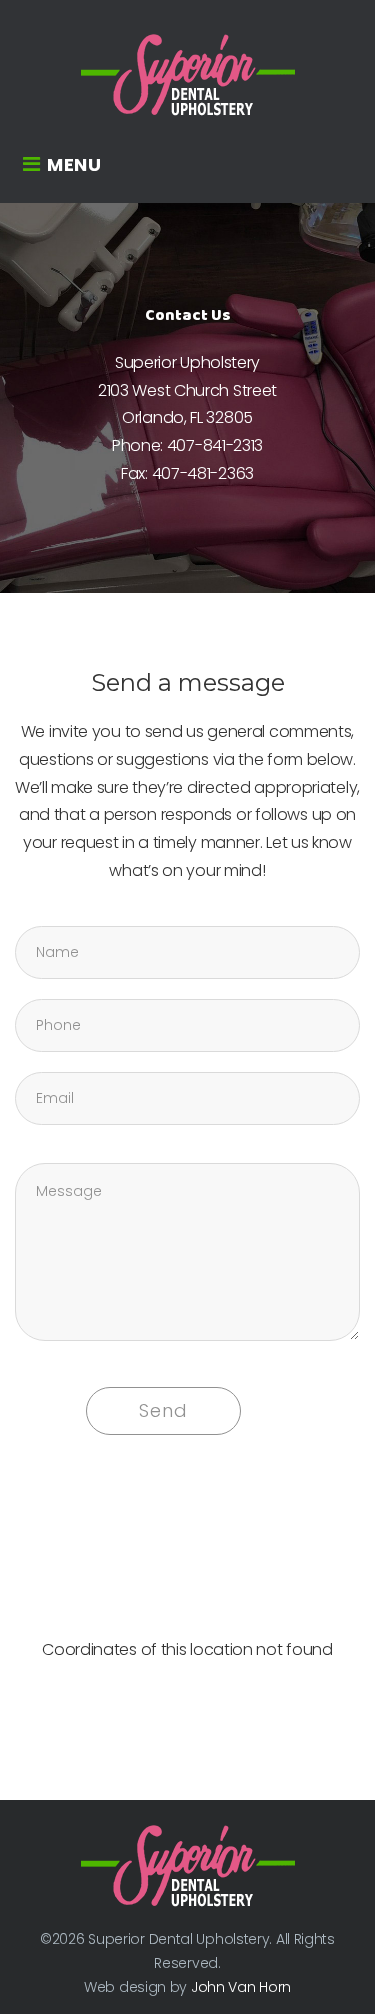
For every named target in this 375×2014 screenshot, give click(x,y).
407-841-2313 (215, 445)
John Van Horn (241, 1987)
